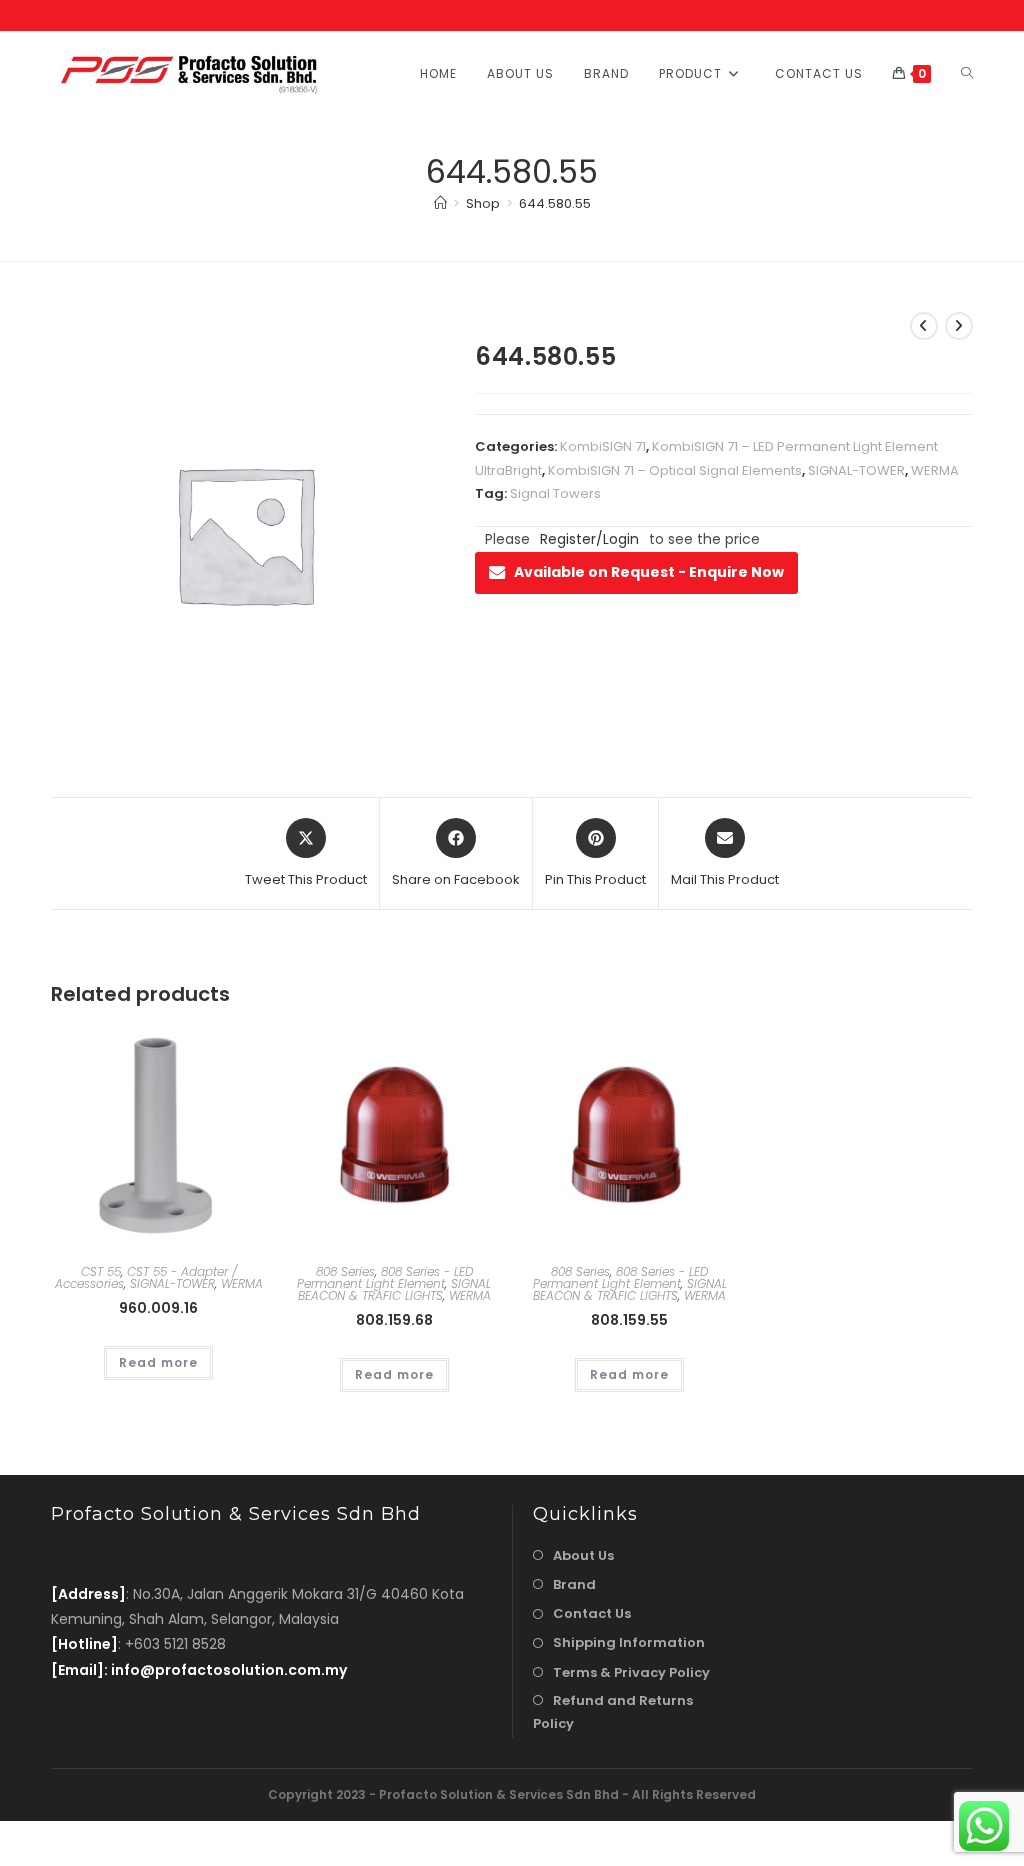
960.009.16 (158, 1308)
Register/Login (589, 539)
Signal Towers (555, 493)
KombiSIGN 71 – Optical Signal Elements (675, 470)
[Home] (440, 203)
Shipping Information (629, 1642)
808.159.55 (629, 1320)
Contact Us (592, 1613)
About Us (583, 1555)
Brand (574, 1584)
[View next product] (959, 326)
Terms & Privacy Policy (631, 1672)
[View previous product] (924, 326)
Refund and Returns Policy (613, 1712)
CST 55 (101, 1271)
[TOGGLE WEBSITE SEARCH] (967, 73)
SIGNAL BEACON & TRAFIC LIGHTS (395, 1289)
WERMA (935, 470)
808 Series (345, 1271)
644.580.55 (555, 203)
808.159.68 (394, 1320)
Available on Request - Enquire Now (649, 572)
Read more (158, 1362)
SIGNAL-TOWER (856, 470)
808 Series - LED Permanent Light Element (385, 1277)
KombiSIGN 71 (603, 446)
